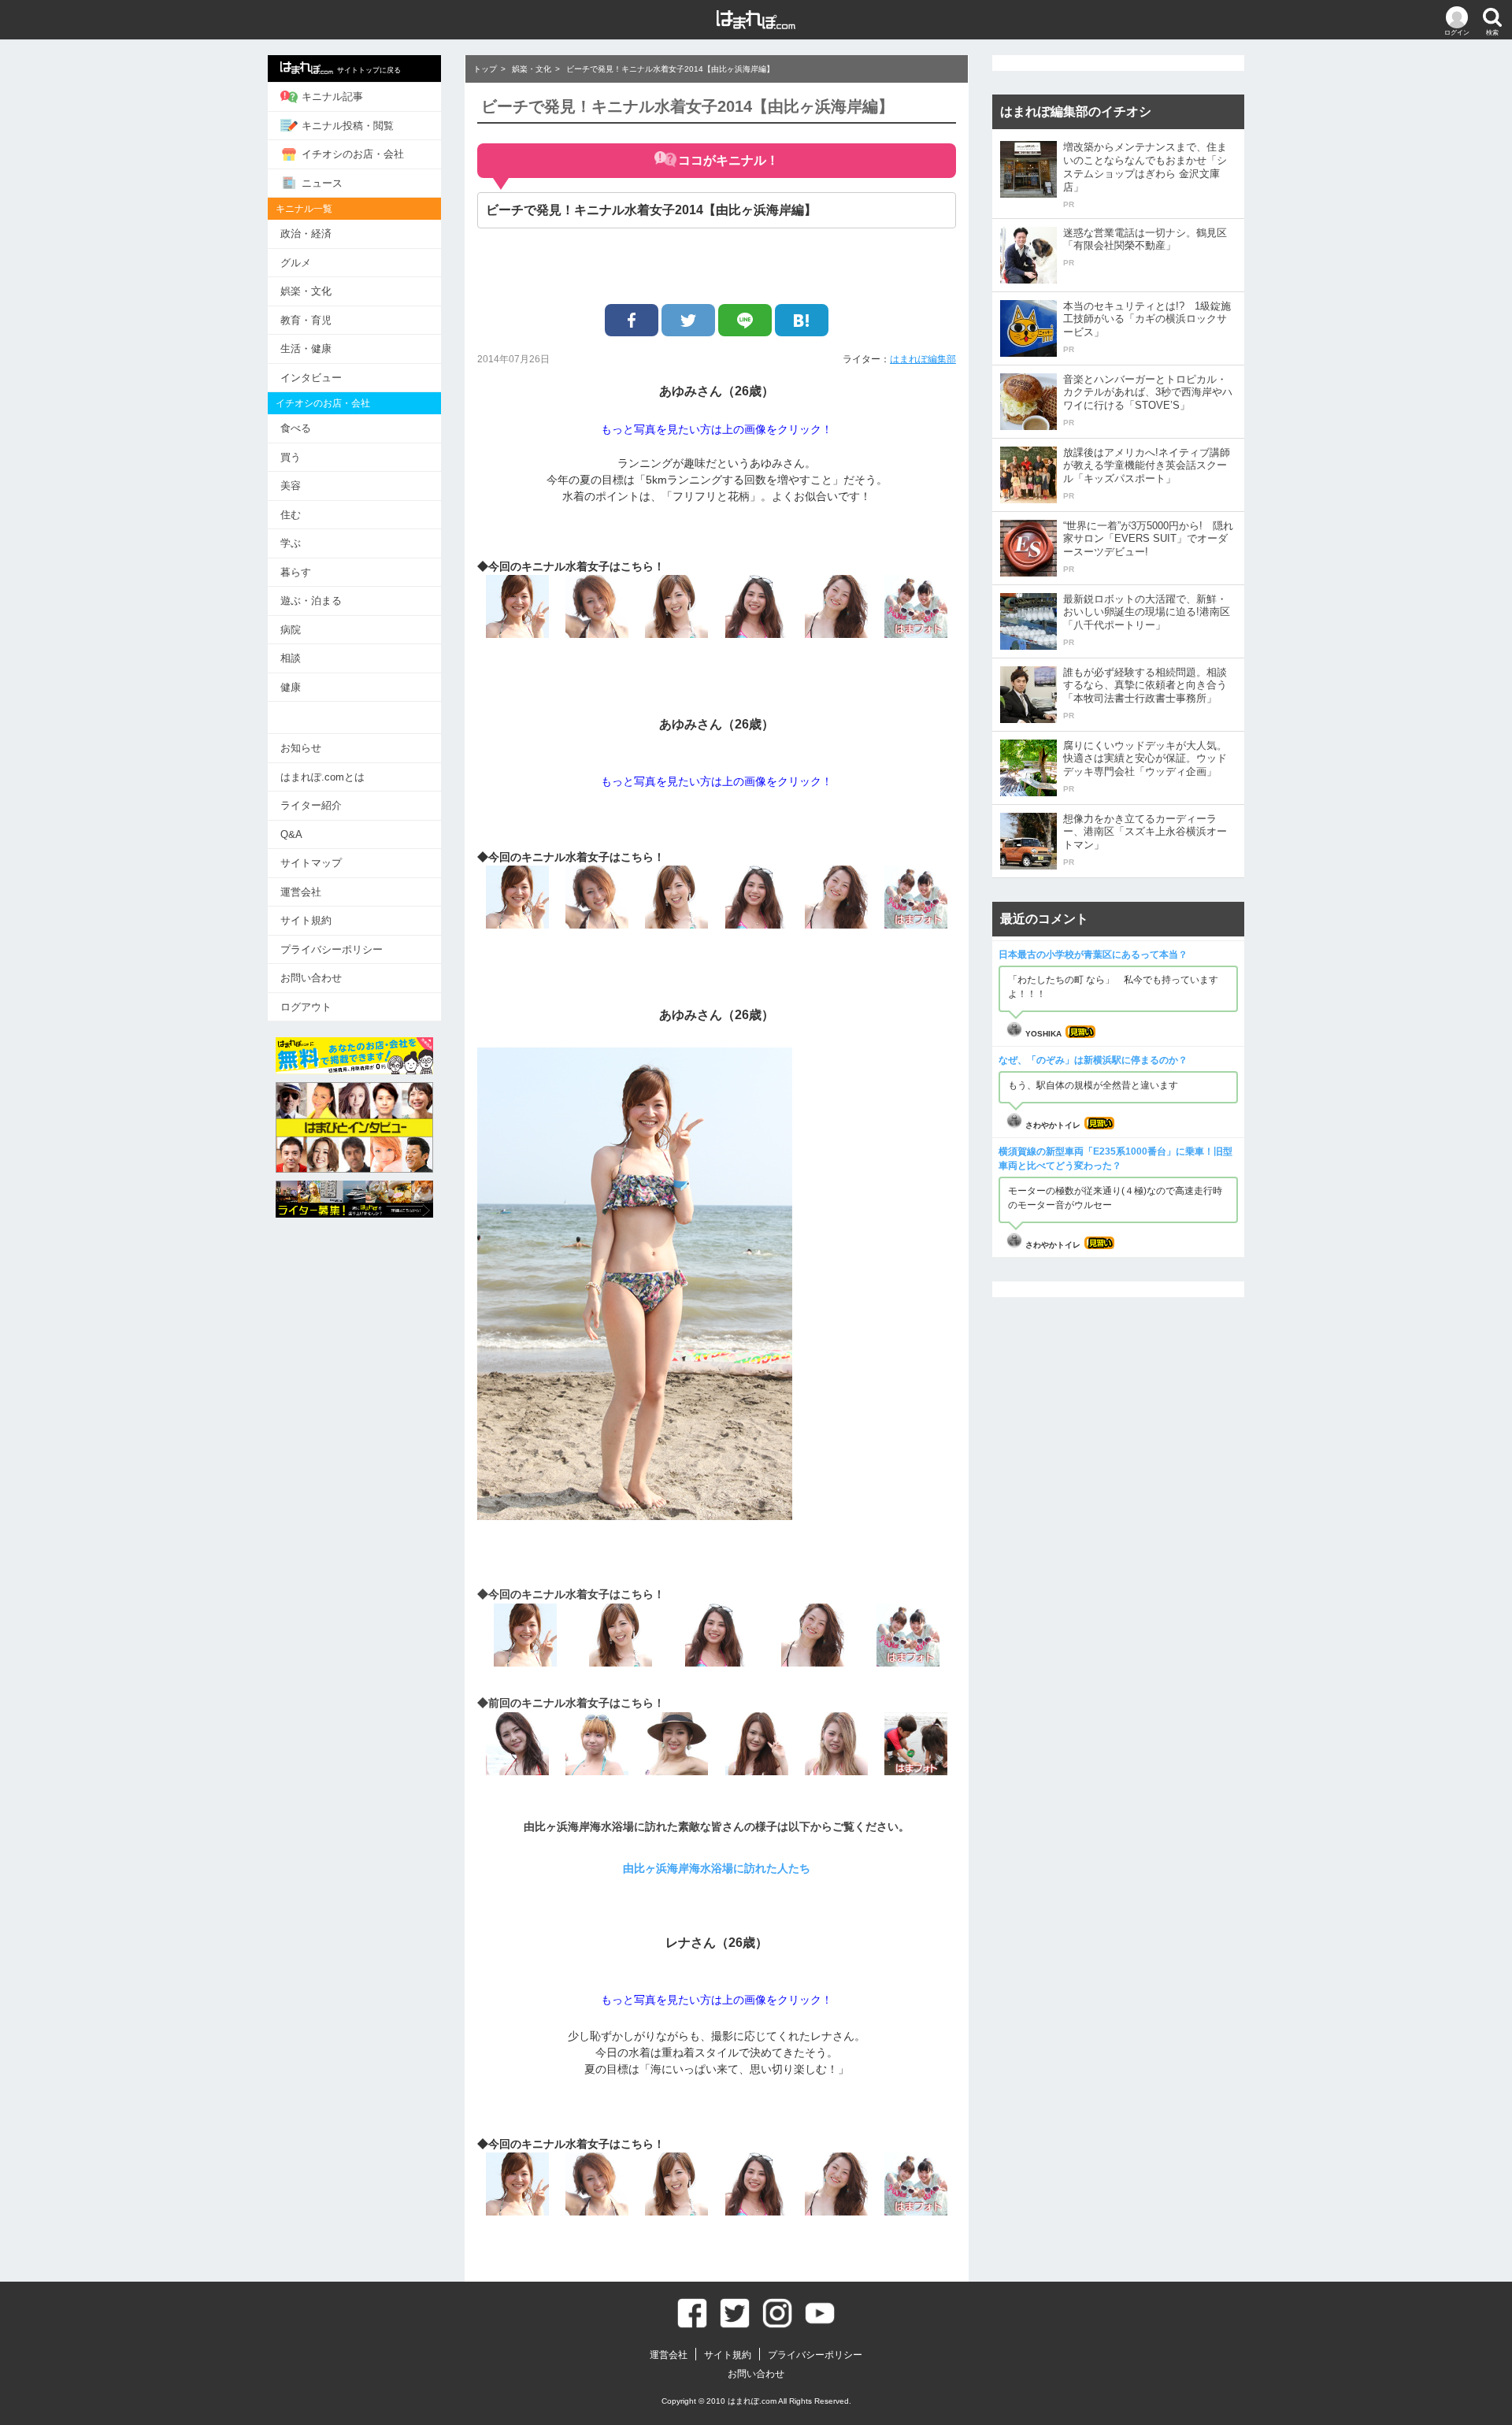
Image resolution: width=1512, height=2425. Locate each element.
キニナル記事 (332, 96)
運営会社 (301, 892)
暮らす (296, 572)
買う (291, 457)
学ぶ (291, 543)
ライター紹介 (311, 805)
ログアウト (306, 1007)
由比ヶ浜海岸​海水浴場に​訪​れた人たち (717, 1868)
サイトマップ (311, 863)
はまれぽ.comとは (322, 777)
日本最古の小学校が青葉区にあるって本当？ (1093, 955)
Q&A (291, 834)
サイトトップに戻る (369, 70)
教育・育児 (306, 320)
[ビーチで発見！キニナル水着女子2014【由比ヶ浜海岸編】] (802, 320)
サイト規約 (306, 920)
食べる (296, 428)
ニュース (322, 183)
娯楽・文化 (306, 291)
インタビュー (311, 378)
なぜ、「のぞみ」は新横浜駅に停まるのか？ (1093, 1060)
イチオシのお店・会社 (353, 154)
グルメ (296, 263)
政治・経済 (306, 234)
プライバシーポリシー (332, 949)
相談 (291, 658)
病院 (291, 630)
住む (291, 515)
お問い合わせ (311, 978)
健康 (291, 687)
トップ (485, 69)
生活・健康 (306, 349)
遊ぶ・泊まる (311, 601)
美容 (291, 486)
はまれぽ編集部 (923, 359)
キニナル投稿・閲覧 (348, 126)
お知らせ (301, 748)
